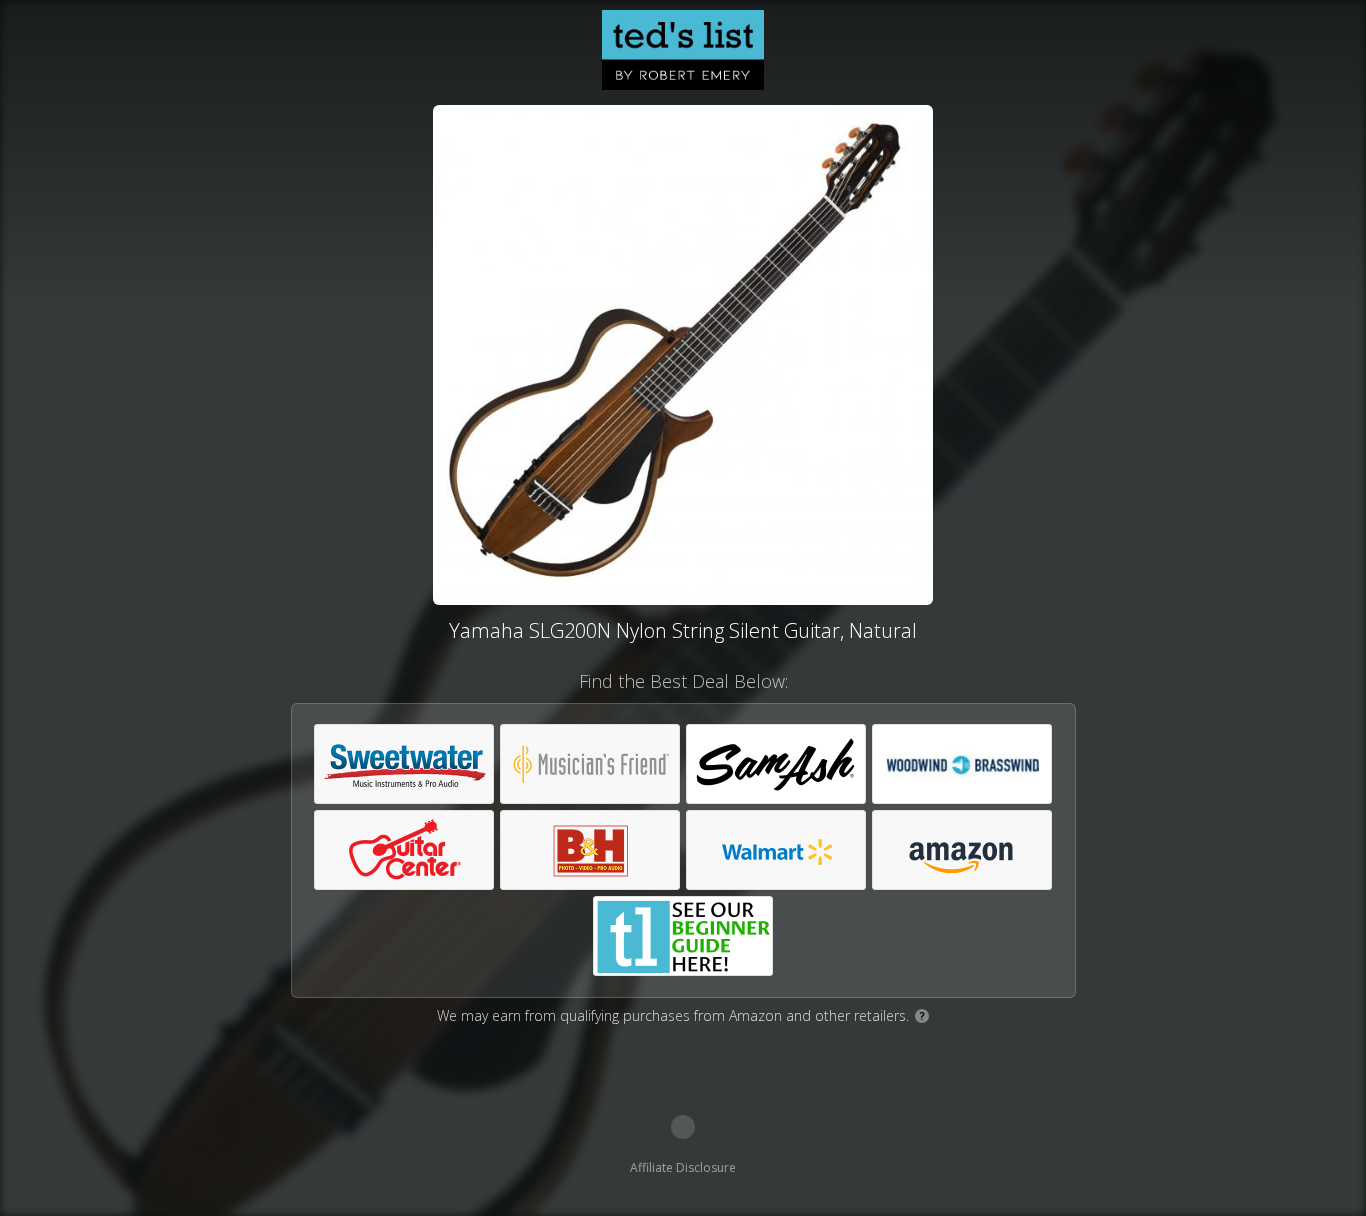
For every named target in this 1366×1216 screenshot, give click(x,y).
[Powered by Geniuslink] (683, 1127)
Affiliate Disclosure (683, 1167)
